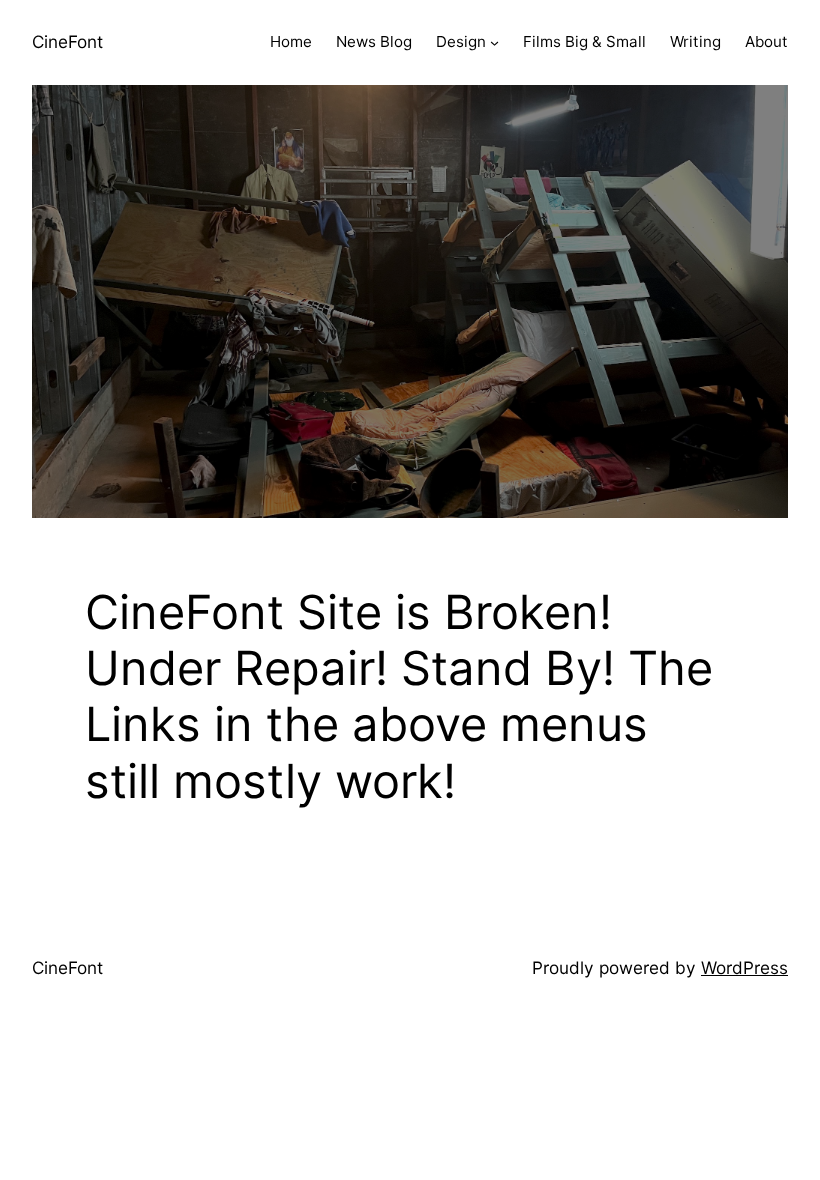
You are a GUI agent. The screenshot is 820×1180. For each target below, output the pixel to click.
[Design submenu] (494, 42)
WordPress (744, 967)
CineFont (67, 41)
